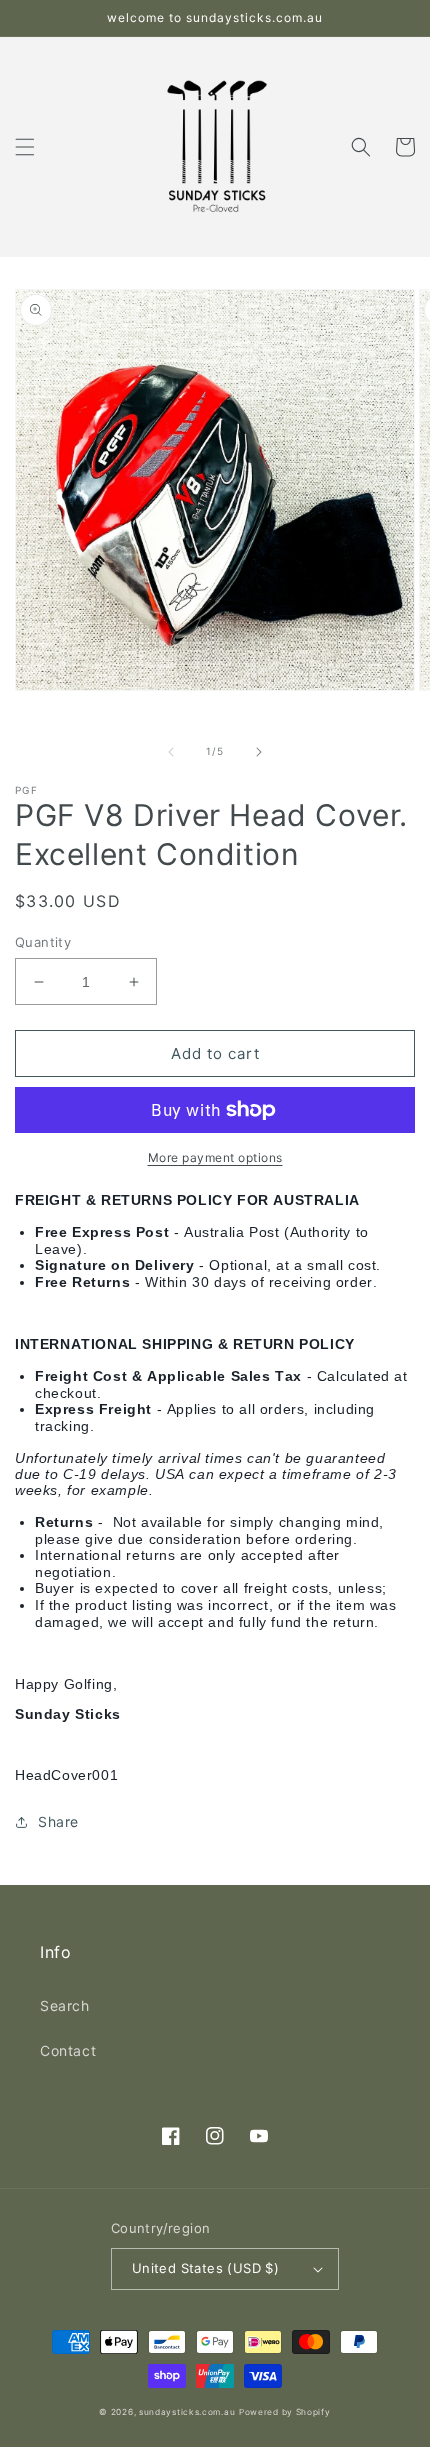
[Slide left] (171, 752)
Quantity (43, 942)
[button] (25, 147)
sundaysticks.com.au (187, 2412)
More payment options (215, 1157)
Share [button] (58, 1821)
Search (65, 2005)
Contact (68, 2050)
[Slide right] (259, 752)
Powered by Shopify (285, 2412)
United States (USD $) (205, 2268)
